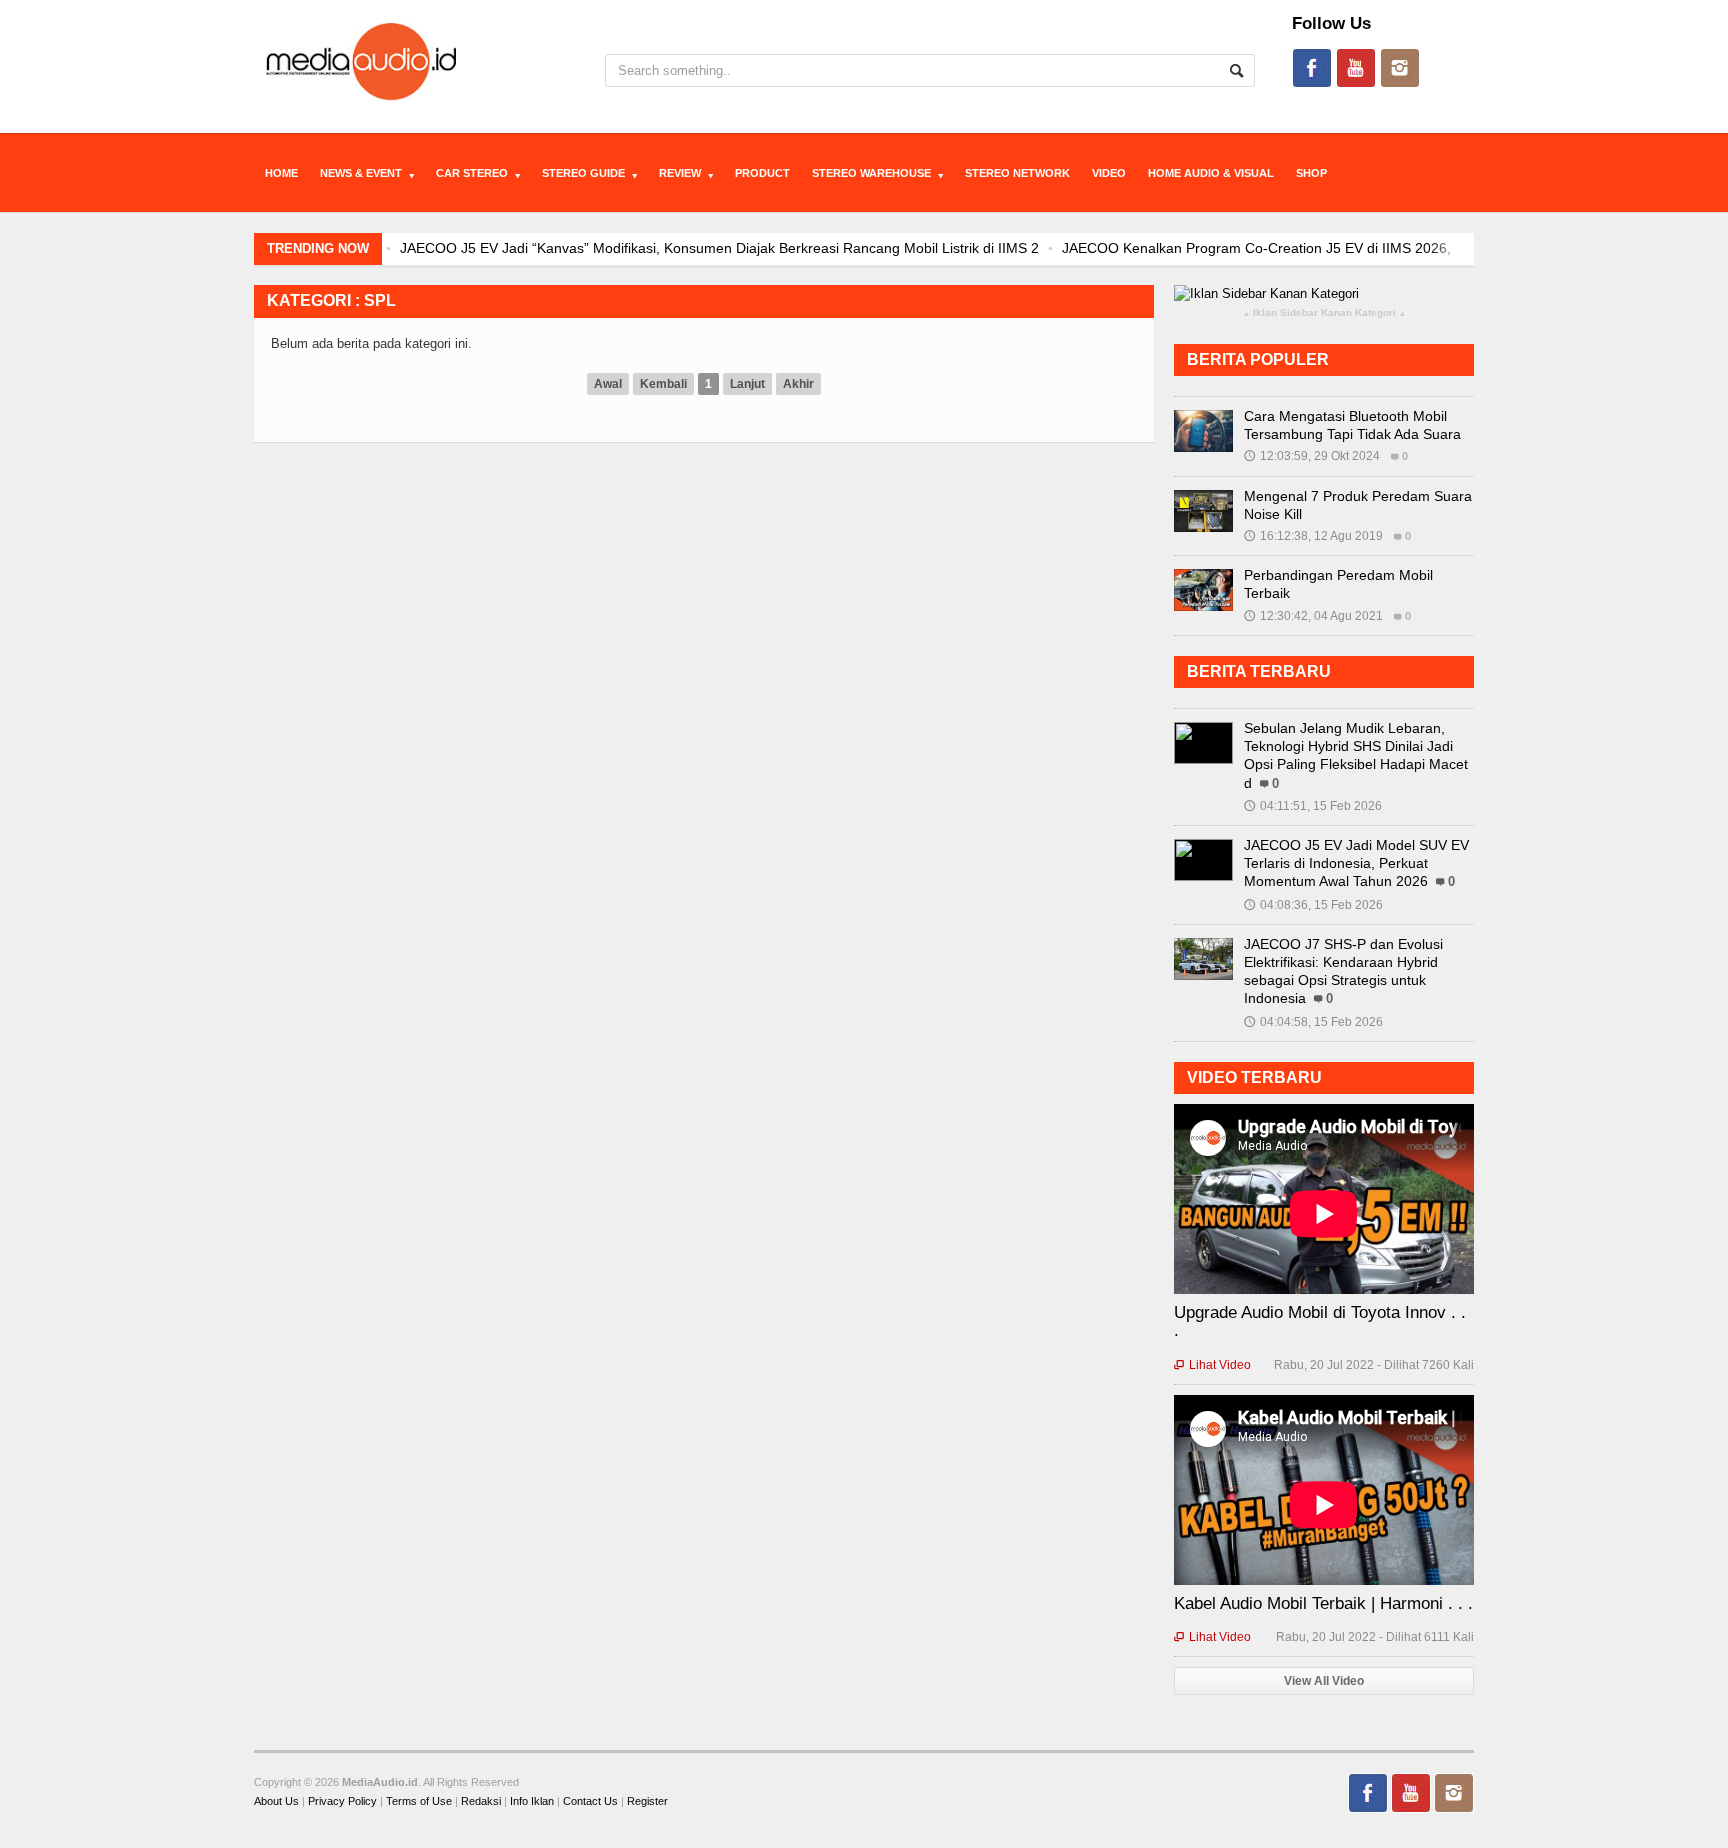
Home (281, 173)
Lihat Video (1212, 1365)
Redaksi (481, 1801)
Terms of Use (419, 1801)
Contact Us (590, 1801)
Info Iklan (532, 1801)
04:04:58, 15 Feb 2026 (1313, 1022)
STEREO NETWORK (1017, 173)
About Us (276, 1801)
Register (647, 1801)
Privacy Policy (342, 1801)
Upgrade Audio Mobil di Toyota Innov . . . (1320, 1321)
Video (1109, 173)
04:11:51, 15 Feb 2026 (1313, 806)
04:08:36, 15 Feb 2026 (1313, 905)
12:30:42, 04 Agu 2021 (1313, 616)
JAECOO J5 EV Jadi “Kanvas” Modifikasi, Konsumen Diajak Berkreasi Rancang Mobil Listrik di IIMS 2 (714, 248)
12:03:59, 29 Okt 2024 (1312, 456)
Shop (1311, 173)
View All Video (1324, 1681)
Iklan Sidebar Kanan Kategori (1324, 313)
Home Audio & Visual (1211, 173)
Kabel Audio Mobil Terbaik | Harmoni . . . (1323, 1603)
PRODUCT (762, 173)
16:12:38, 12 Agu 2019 (1313, 536)
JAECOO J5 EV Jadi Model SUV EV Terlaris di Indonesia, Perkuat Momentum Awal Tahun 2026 (1356, 863)
